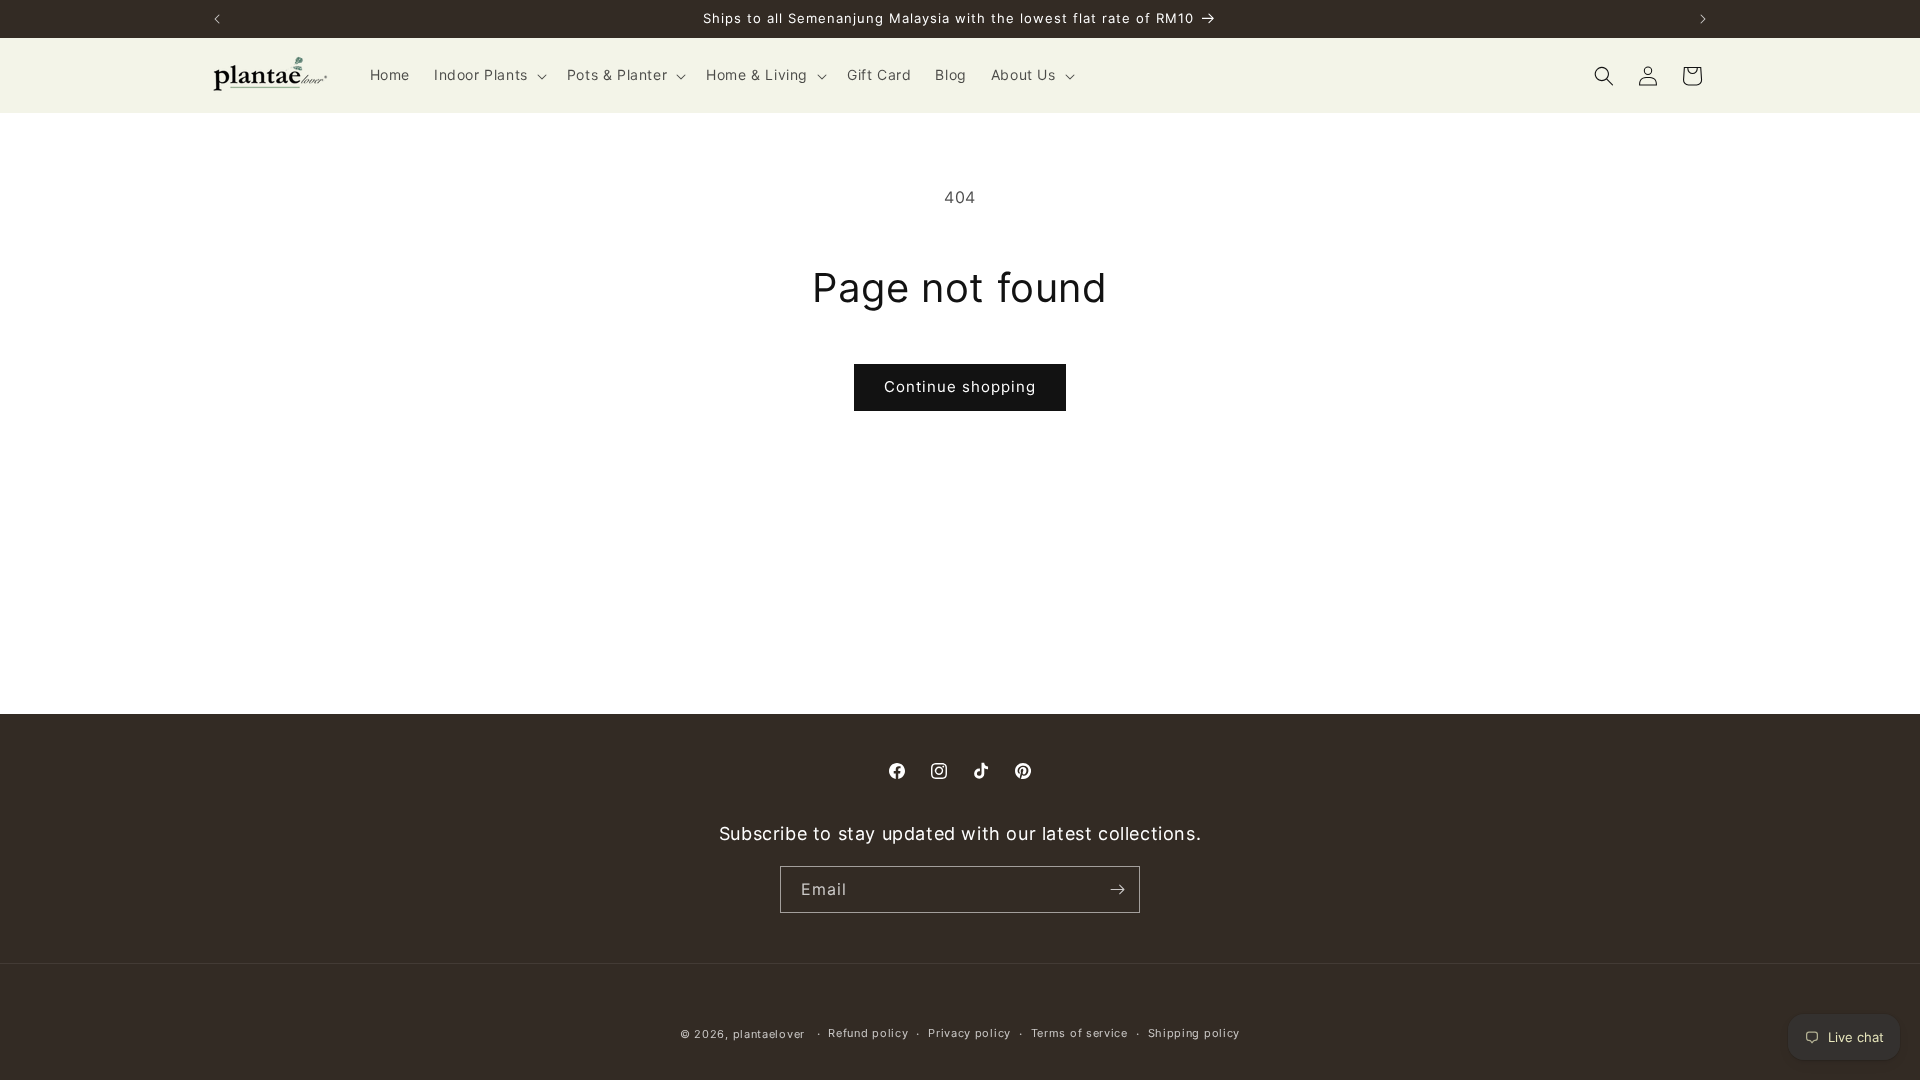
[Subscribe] (1117, 889)
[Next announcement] (1703, 19)
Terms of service (1079, 1033)
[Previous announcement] (217, 19)
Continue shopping (960, 386)
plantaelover (769, 1034)
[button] (488, 75)
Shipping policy (1194, 1033)
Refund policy (868, 1033)
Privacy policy (969, 1033)
